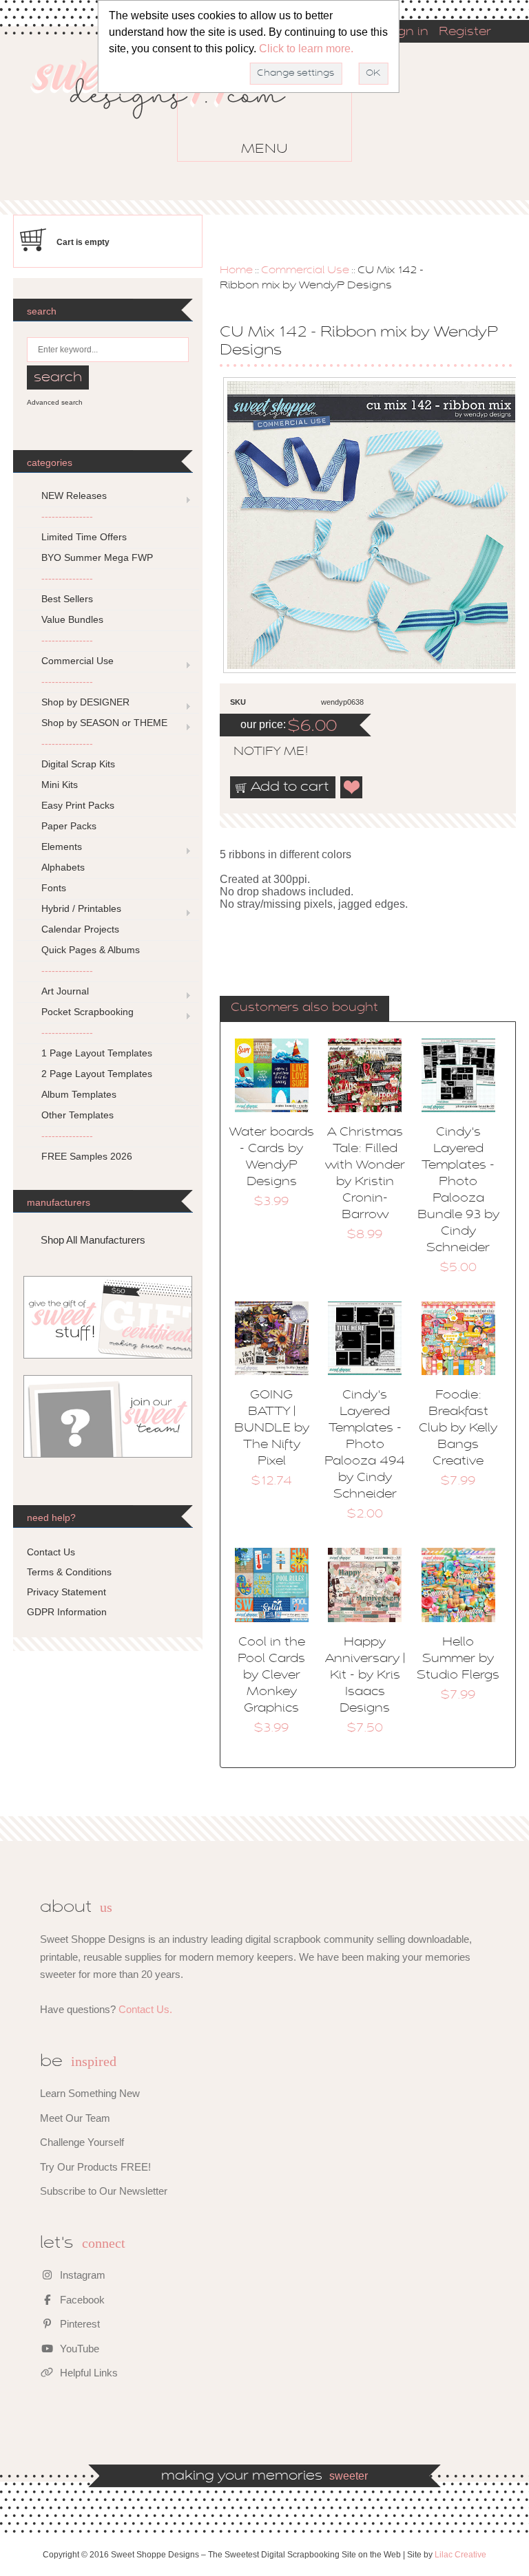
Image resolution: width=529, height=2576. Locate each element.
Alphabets (63, 867)
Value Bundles (72, 619)
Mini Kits (60, 785)
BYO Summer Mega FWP (97, 557)
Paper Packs (69, 826)
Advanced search (55, 402)
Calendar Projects (80, 929)
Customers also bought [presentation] (304, 1008)
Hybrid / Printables (81, 908)
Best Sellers (67, 599)
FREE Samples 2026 (87, 1156)
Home (236, 270)
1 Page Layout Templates (97, 1053)
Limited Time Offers (84, 537)
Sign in (407, 32)
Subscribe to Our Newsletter (104, 2191)
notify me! (259, 752)
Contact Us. (145, 2009)
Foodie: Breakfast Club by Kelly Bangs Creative (458, 1429)
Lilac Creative (460, 2555)
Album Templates (79, 1094)
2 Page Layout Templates (97, 1074)
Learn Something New (90, 2093)
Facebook (81, 2300)
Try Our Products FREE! (95, 2167)
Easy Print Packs (78, 805)
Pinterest (79, 2324)
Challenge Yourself (82, 2142)
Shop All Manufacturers (93, 1240)
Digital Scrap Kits (78, 764)
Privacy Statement (66, 1592)
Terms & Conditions (69, 1572)
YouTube (78, 2349)
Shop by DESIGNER (85, 702)
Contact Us (51, 1552)
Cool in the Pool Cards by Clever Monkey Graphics (271, 1676)
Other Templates (77, 1115)
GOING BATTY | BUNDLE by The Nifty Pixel (272, 1429)
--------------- (67, 516)
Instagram (81, 2275)
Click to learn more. (306, 49)
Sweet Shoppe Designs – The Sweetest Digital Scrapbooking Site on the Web (170, 109)
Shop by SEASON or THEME (104, 723)
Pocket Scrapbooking (87, 1012)
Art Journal (65, 991)
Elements (62, 847)
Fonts (54, 888)
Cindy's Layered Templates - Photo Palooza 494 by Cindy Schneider (365, 1445)
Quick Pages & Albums (91, 950)
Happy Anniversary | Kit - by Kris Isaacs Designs (365, 1676)
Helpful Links (87, 2373)
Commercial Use (305, 270)
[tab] (304, 1009)
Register (465, 32)
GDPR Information (67, 1612)
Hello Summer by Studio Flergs (458, 1659)
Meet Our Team (75, 2118)
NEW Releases (74, 496)
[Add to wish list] (352, 787)
